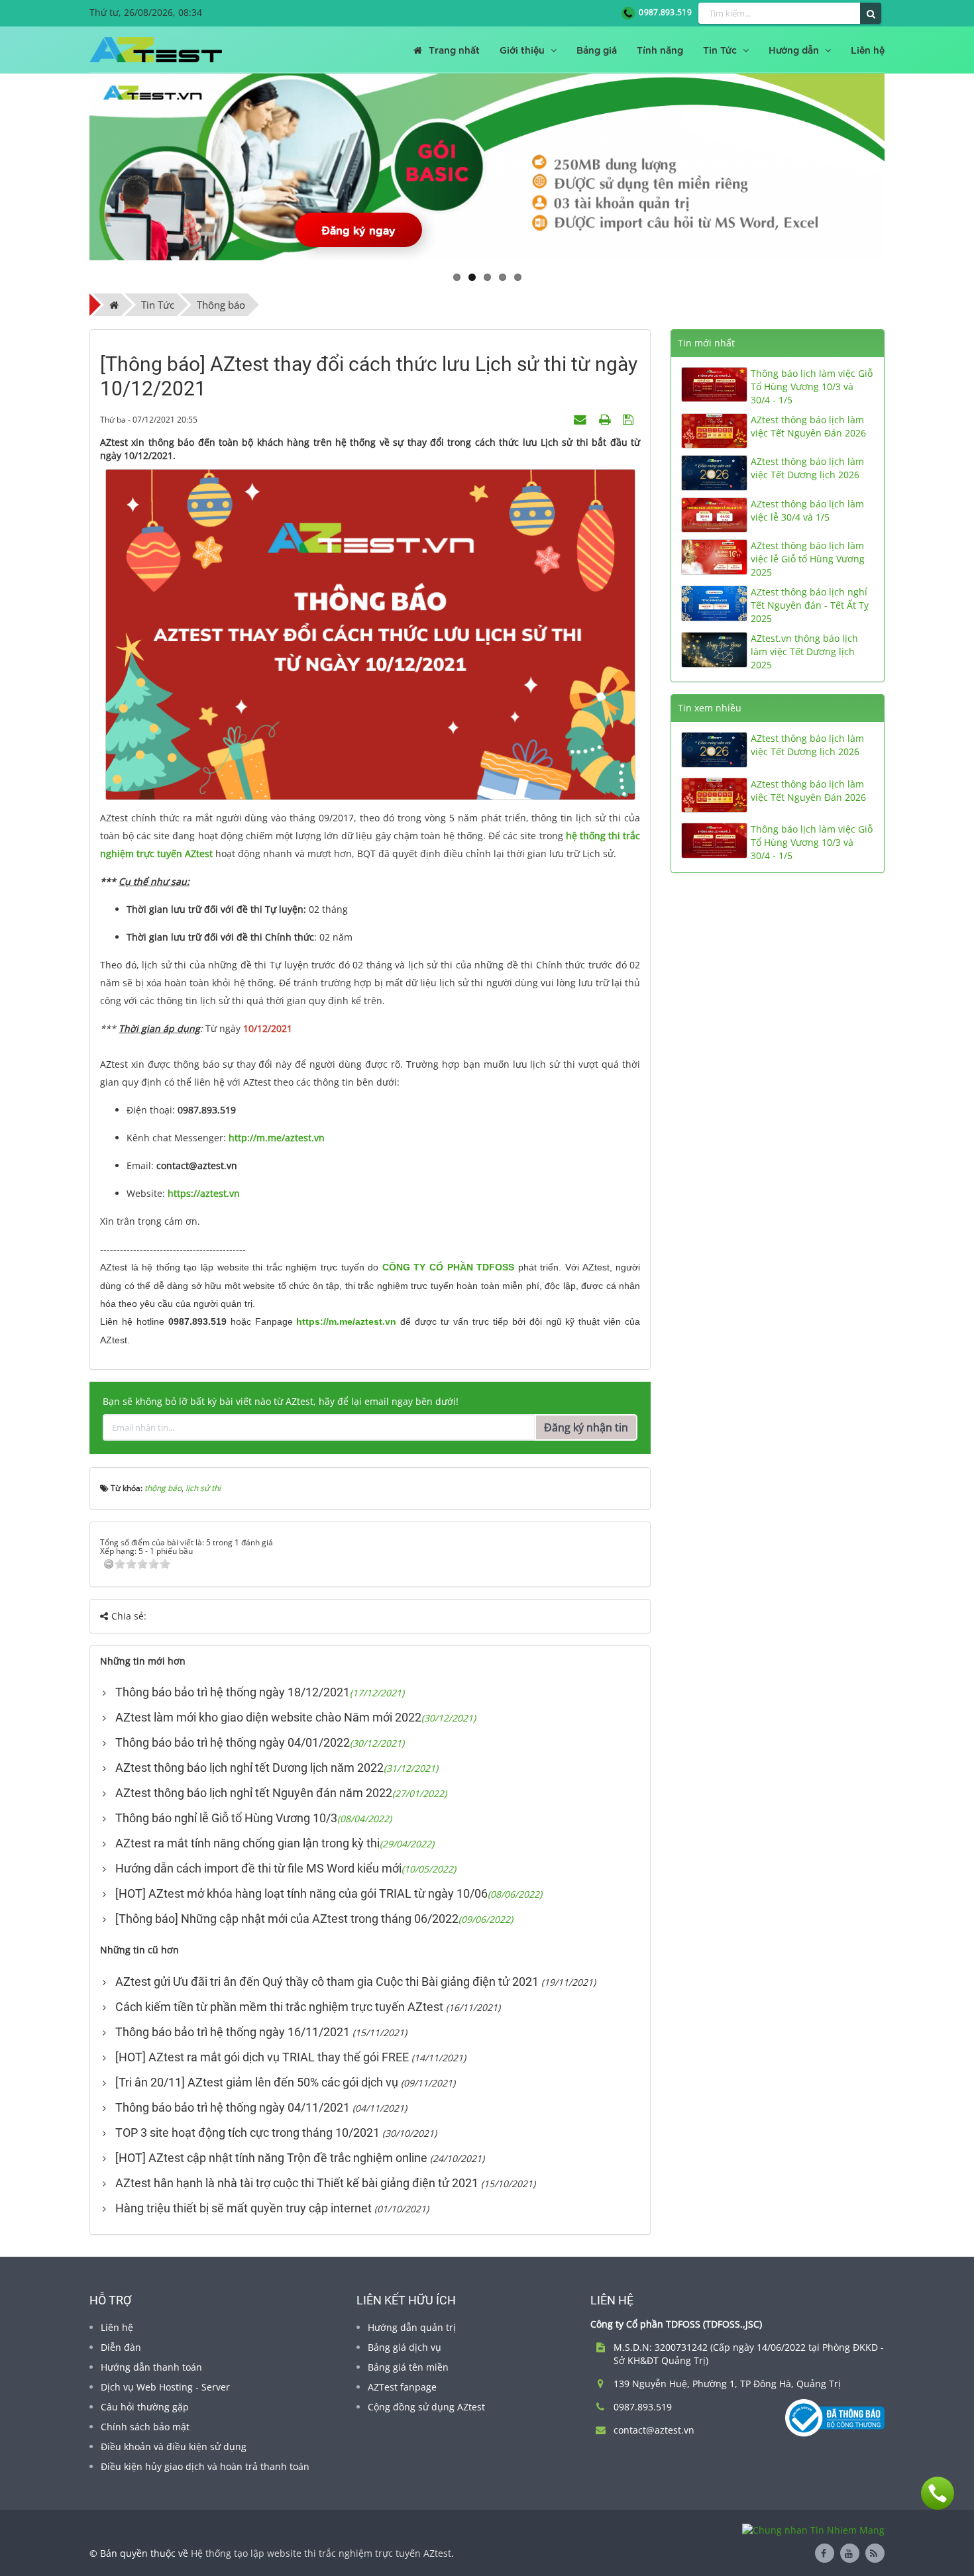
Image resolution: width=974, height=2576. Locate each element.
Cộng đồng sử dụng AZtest (426, 2407)
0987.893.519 (663, 12)
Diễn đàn (121, 2347)
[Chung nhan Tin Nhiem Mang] (813, 2529)
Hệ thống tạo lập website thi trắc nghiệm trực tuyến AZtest (321, 2553)
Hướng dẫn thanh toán (151, 2367)
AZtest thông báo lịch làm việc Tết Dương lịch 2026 (807, 468)
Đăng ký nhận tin (586, 1427)
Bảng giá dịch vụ (405, 2347)
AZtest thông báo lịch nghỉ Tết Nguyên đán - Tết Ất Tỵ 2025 (810, 605)
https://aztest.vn (204, 1193)
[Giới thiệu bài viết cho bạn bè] (582, 419)
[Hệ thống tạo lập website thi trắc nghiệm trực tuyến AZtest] (156, 50)
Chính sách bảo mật (145, 2427)
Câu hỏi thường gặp (145, 2407)
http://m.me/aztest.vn (277, 1138)
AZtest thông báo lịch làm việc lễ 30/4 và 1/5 (807, 510)
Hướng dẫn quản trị (412, 2327)
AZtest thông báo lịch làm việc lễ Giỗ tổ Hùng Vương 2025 (808, 559)
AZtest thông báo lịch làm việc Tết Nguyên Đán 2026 (808, 426)
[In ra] (606, 419)
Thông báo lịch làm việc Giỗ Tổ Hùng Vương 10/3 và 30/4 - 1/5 (812, 386)
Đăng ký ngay (358, 230)
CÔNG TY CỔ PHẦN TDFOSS (448, 1267)
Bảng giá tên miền (408, 2367)
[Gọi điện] (938, 2493)
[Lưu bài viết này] (630, 419)
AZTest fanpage (402, 2387)
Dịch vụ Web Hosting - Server (165, 2387)
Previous (70, 167)
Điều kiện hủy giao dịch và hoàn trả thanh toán (205, 2466)
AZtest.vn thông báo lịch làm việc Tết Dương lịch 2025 (804, 651)
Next (904, 167)
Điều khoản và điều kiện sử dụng (174, 2447)
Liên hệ (117, 2327)
